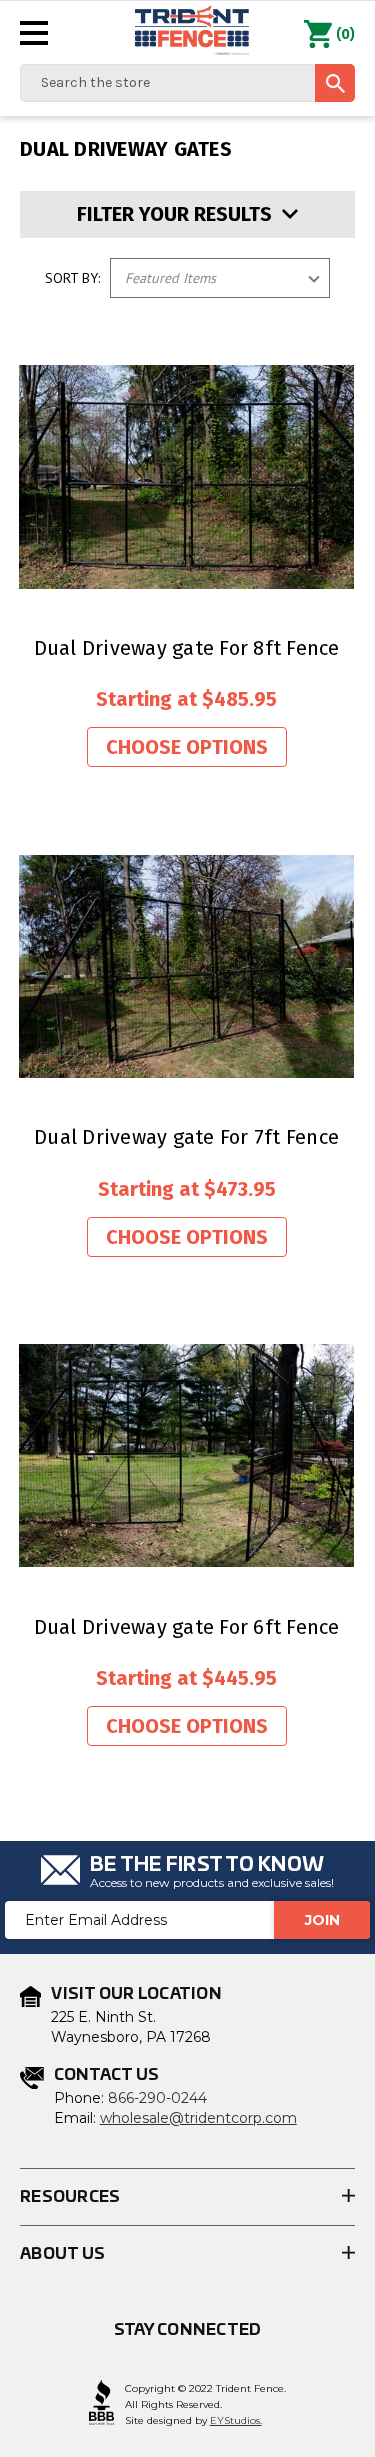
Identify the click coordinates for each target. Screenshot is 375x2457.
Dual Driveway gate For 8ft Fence (187, 648)
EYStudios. (236, 2420)
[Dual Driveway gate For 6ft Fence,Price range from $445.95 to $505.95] (186, 1456)
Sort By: (72, 278)
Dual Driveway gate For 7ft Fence (186, 1137)
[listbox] (220, 278)
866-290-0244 (157, 2098)
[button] (187, 214)
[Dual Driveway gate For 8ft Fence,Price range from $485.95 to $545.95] (186, 477)
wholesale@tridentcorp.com (198, 2118)
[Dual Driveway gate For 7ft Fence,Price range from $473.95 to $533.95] (186, 966)
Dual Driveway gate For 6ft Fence (187, 1627)
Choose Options (187, 747)
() (345, 34)
